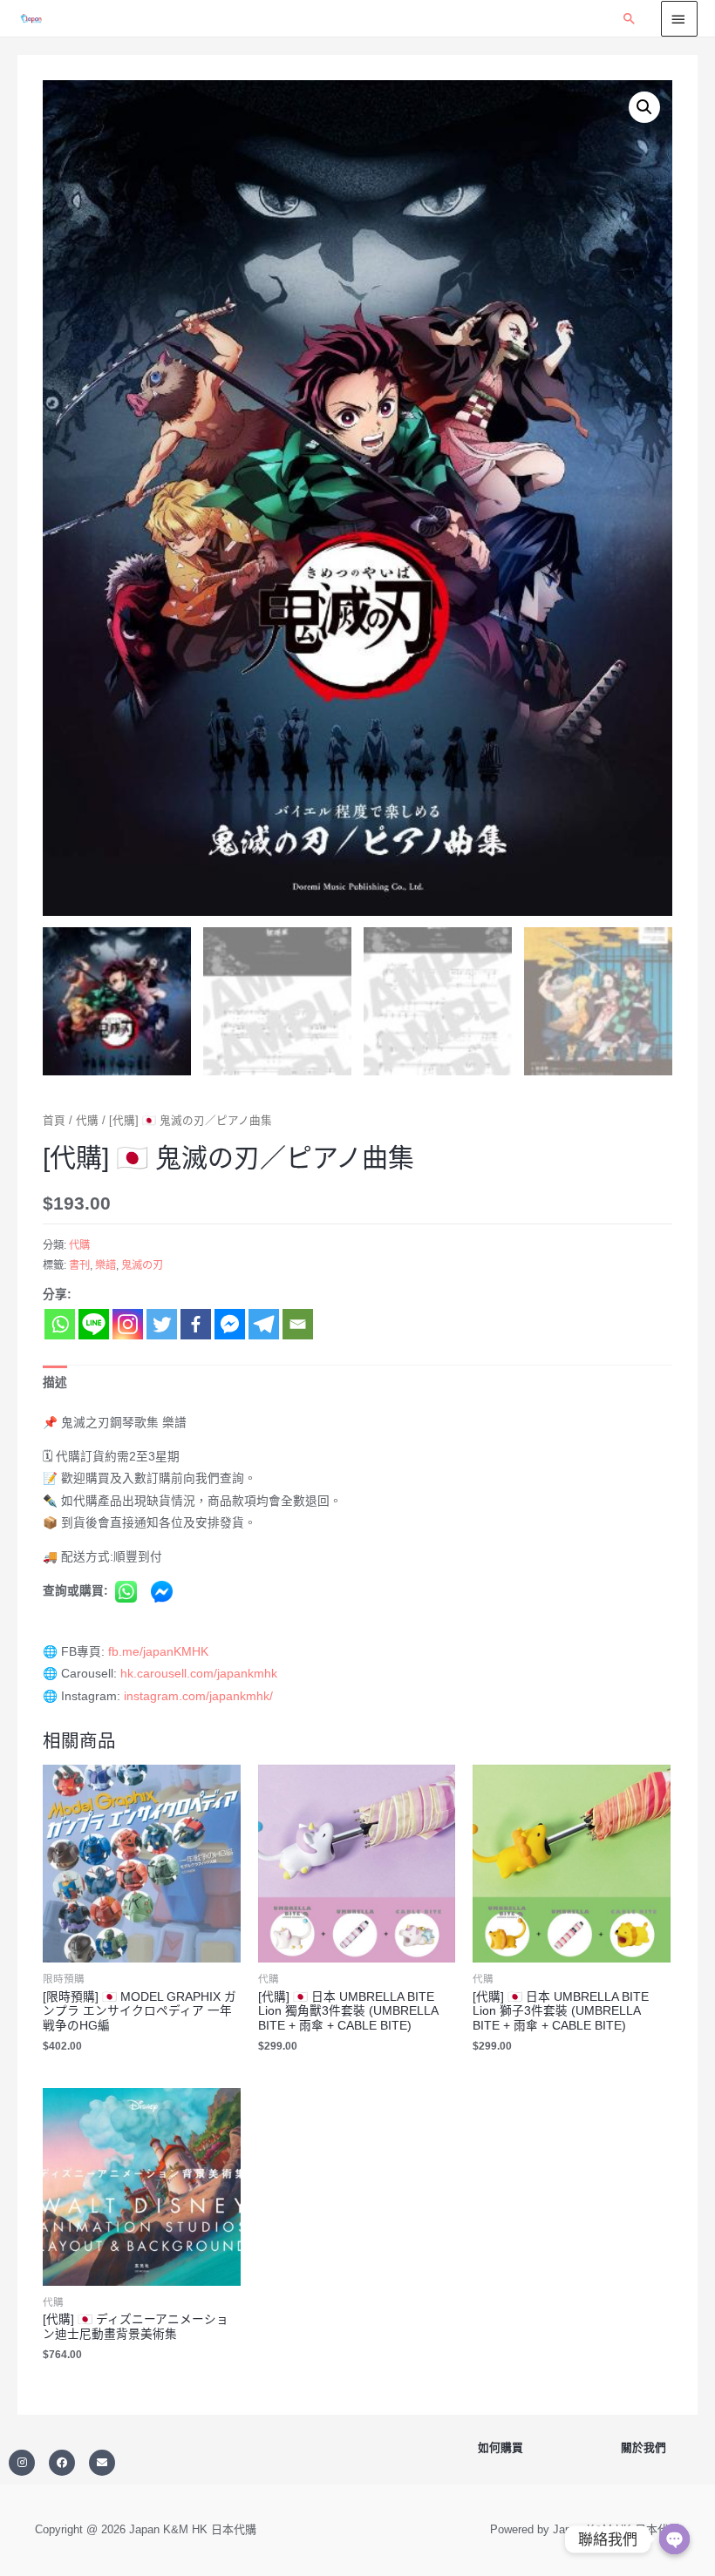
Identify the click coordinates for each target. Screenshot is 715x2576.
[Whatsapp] (60, 1324)
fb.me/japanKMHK (158, 1652)
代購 (87, 1121)
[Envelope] (102, 2463)
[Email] (298, 1324)
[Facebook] (196, 1324)
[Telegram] (264, 1324)
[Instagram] (128, 1324)
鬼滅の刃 (142, 1265)
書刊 (79, 1265)
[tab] (55, 1383)
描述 (55, 1383)
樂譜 (106, 1265)
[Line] (94, 1324)
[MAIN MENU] (679, 18)
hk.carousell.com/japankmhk (199, 1674)
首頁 (54, 1121)
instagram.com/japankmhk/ (198, 1696)
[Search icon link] (630, 18)
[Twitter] (162, 1324)
